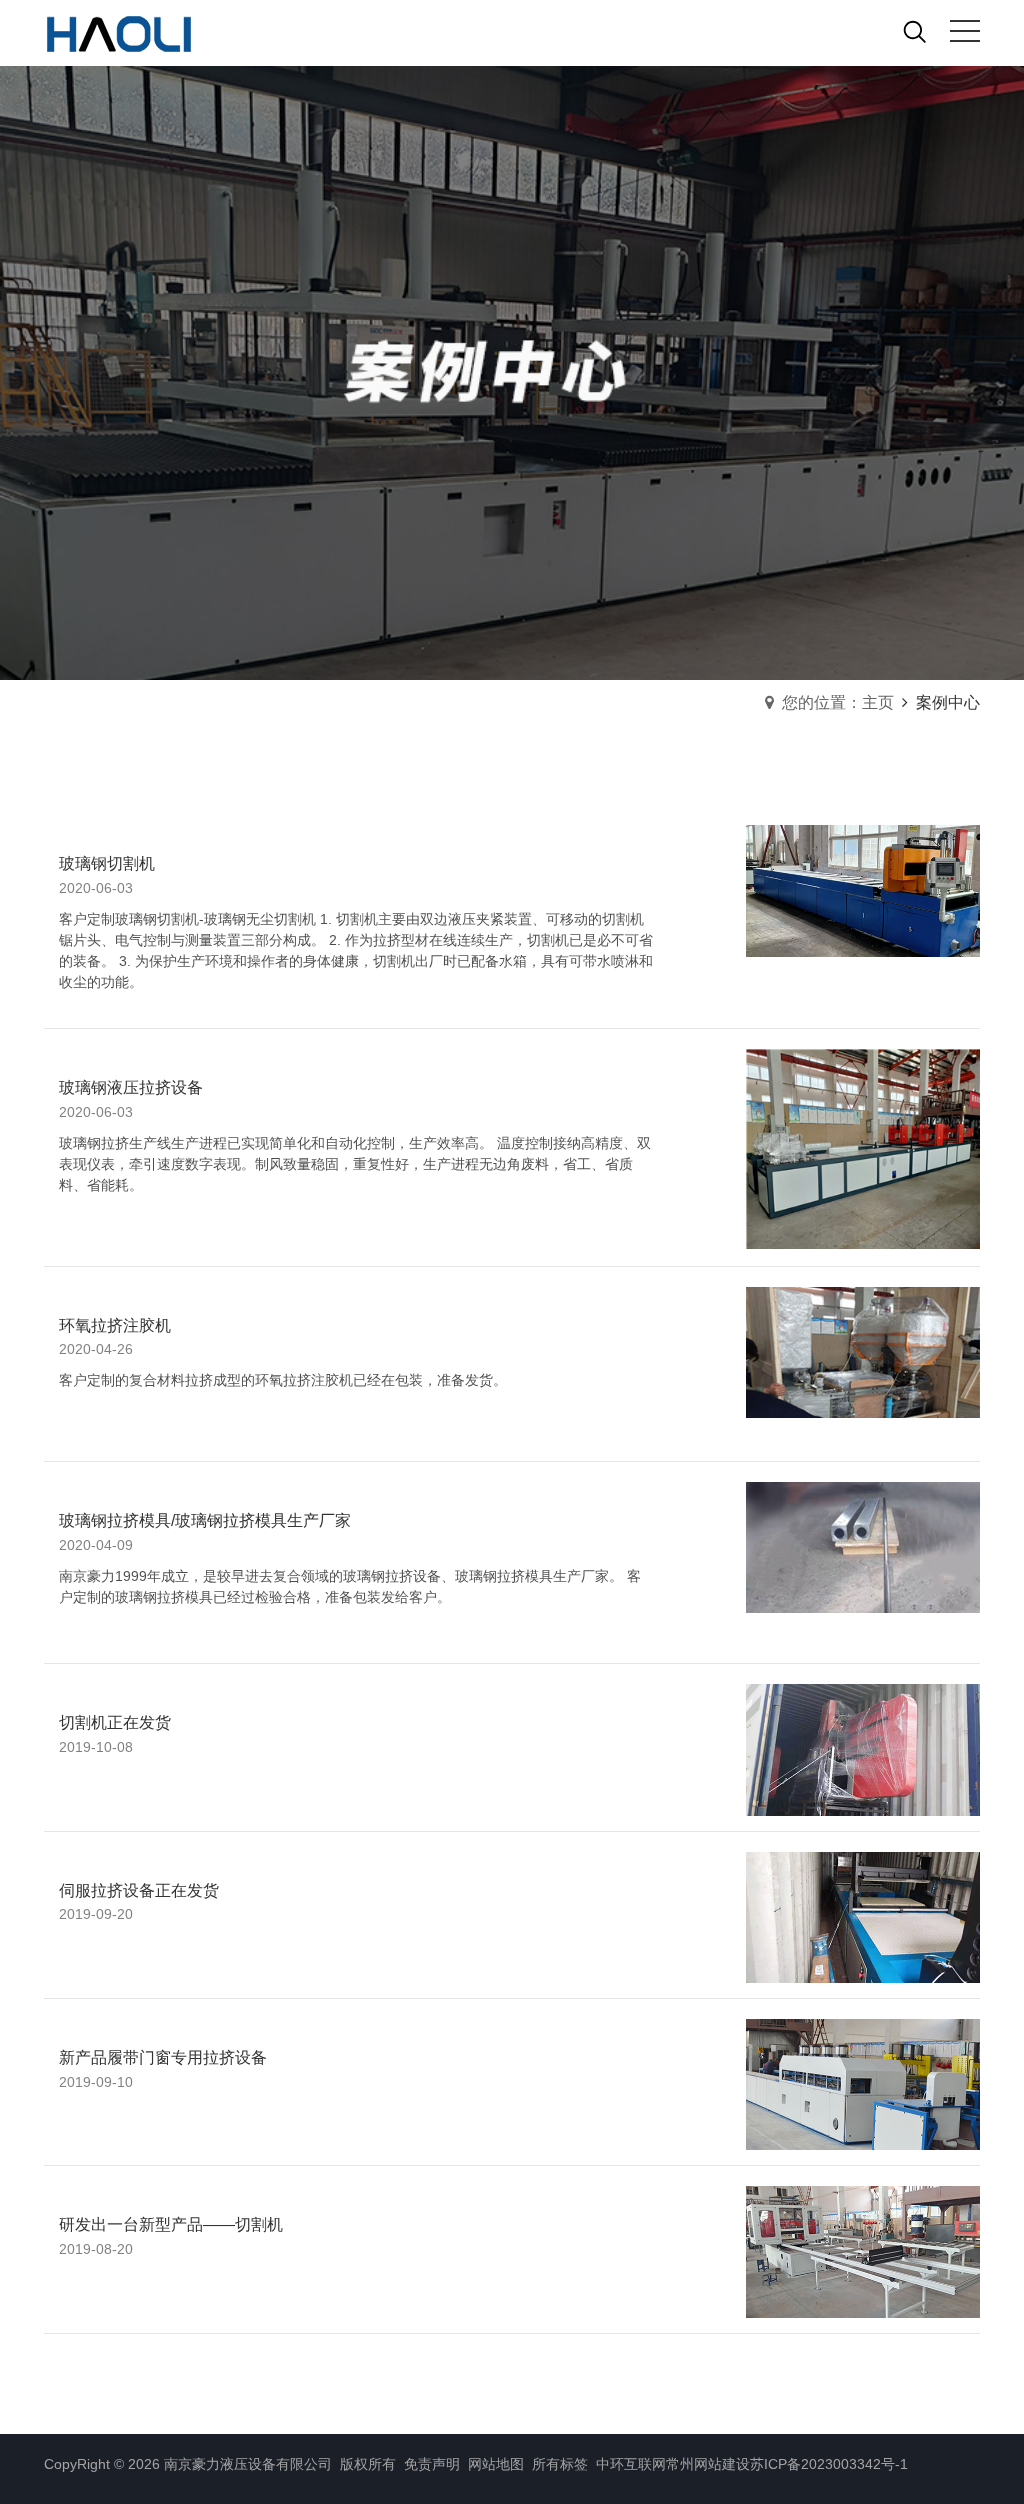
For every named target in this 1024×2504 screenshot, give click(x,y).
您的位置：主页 (838, 702)
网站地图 (494, 2464)
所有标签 (560, 2464)
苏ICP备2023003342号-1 (829, 2464)
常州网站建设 (708, 2464)
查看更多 (766, 974)
